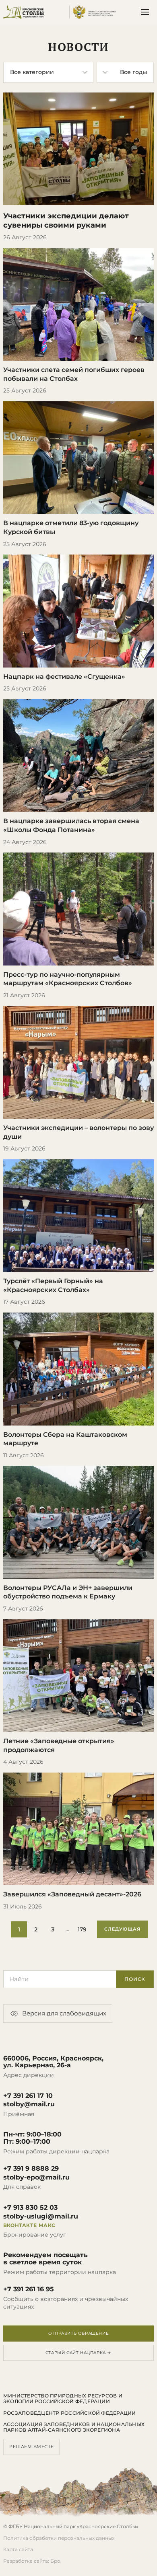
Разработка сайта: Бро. (32, 2561)
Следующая (122, 1929)
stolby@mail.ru (29, 2104)
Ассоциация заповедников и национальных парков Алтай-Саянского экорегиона (74, 2427)
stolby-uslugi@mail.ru (41, 2217)
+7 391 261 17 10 (28, 2096)
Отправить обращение (78, 2333)
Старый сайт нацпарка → (78, 2353)
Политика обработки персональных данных (59, 2538)
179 (82, 1929)
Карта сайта (18, 2549)
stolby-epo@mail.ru (36, 2177)
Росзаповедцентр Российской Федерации (70, 2413)
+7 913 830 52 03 (30, 2208)
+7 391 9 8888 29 (31, 2169)
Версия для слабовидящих (64, 2013)
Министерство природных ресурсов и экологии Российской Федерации (63, 2399)
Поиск (135, 1979)
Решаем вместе (31, 2447)
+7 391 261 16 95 (29, 2289)
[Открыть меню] (145, 12)
